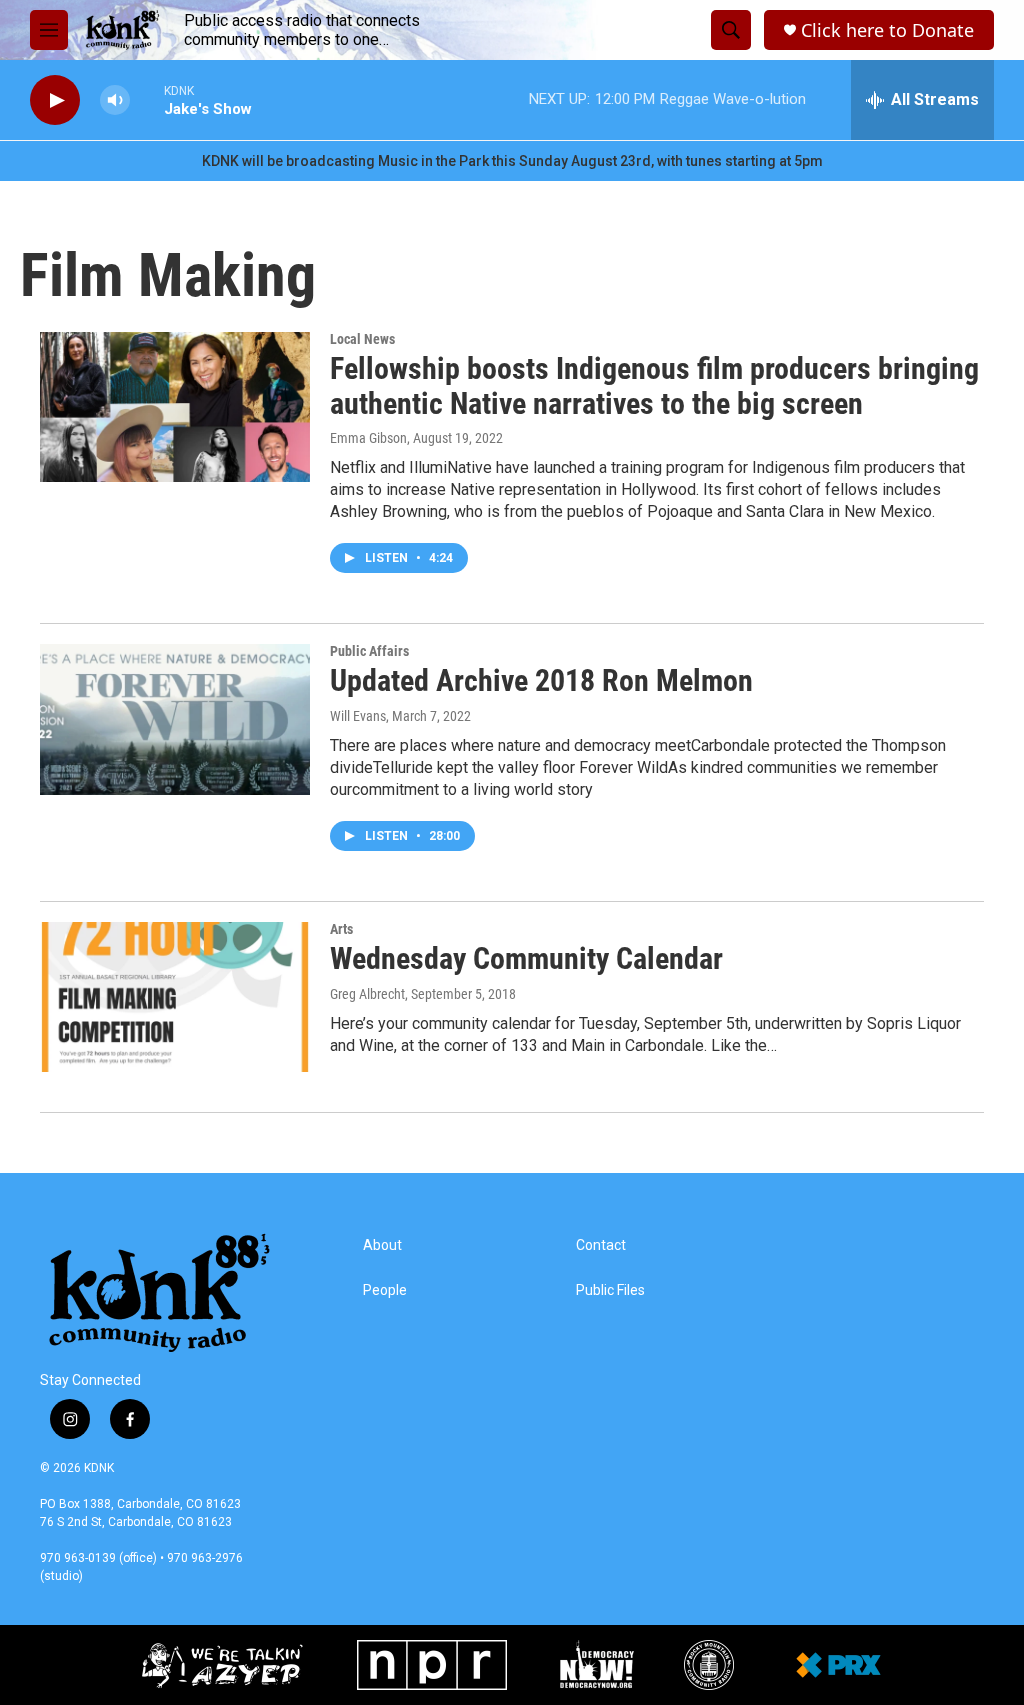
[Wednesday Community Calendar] (175, 997)
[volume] (115, 100)
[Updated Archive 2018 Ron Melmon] (175, 719)
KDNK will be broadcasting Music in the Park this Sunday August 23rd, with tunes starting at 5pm (512, 161)
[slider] (147, 99)
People (385, 1290)
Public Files (610, 1290)
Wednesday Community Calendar (526, 958)
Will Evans (358, 716)
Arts (341, 929)
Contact (601, 1245)
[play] (55, 100)
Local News (362, 339)
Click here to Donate (887, 30)
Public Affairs (369, 651)
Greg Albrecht (367, 994)
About (382, 1245)
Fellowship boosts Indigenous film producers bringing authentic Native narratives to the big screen (654, 386)
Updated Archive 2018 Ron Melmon (541, 680)
